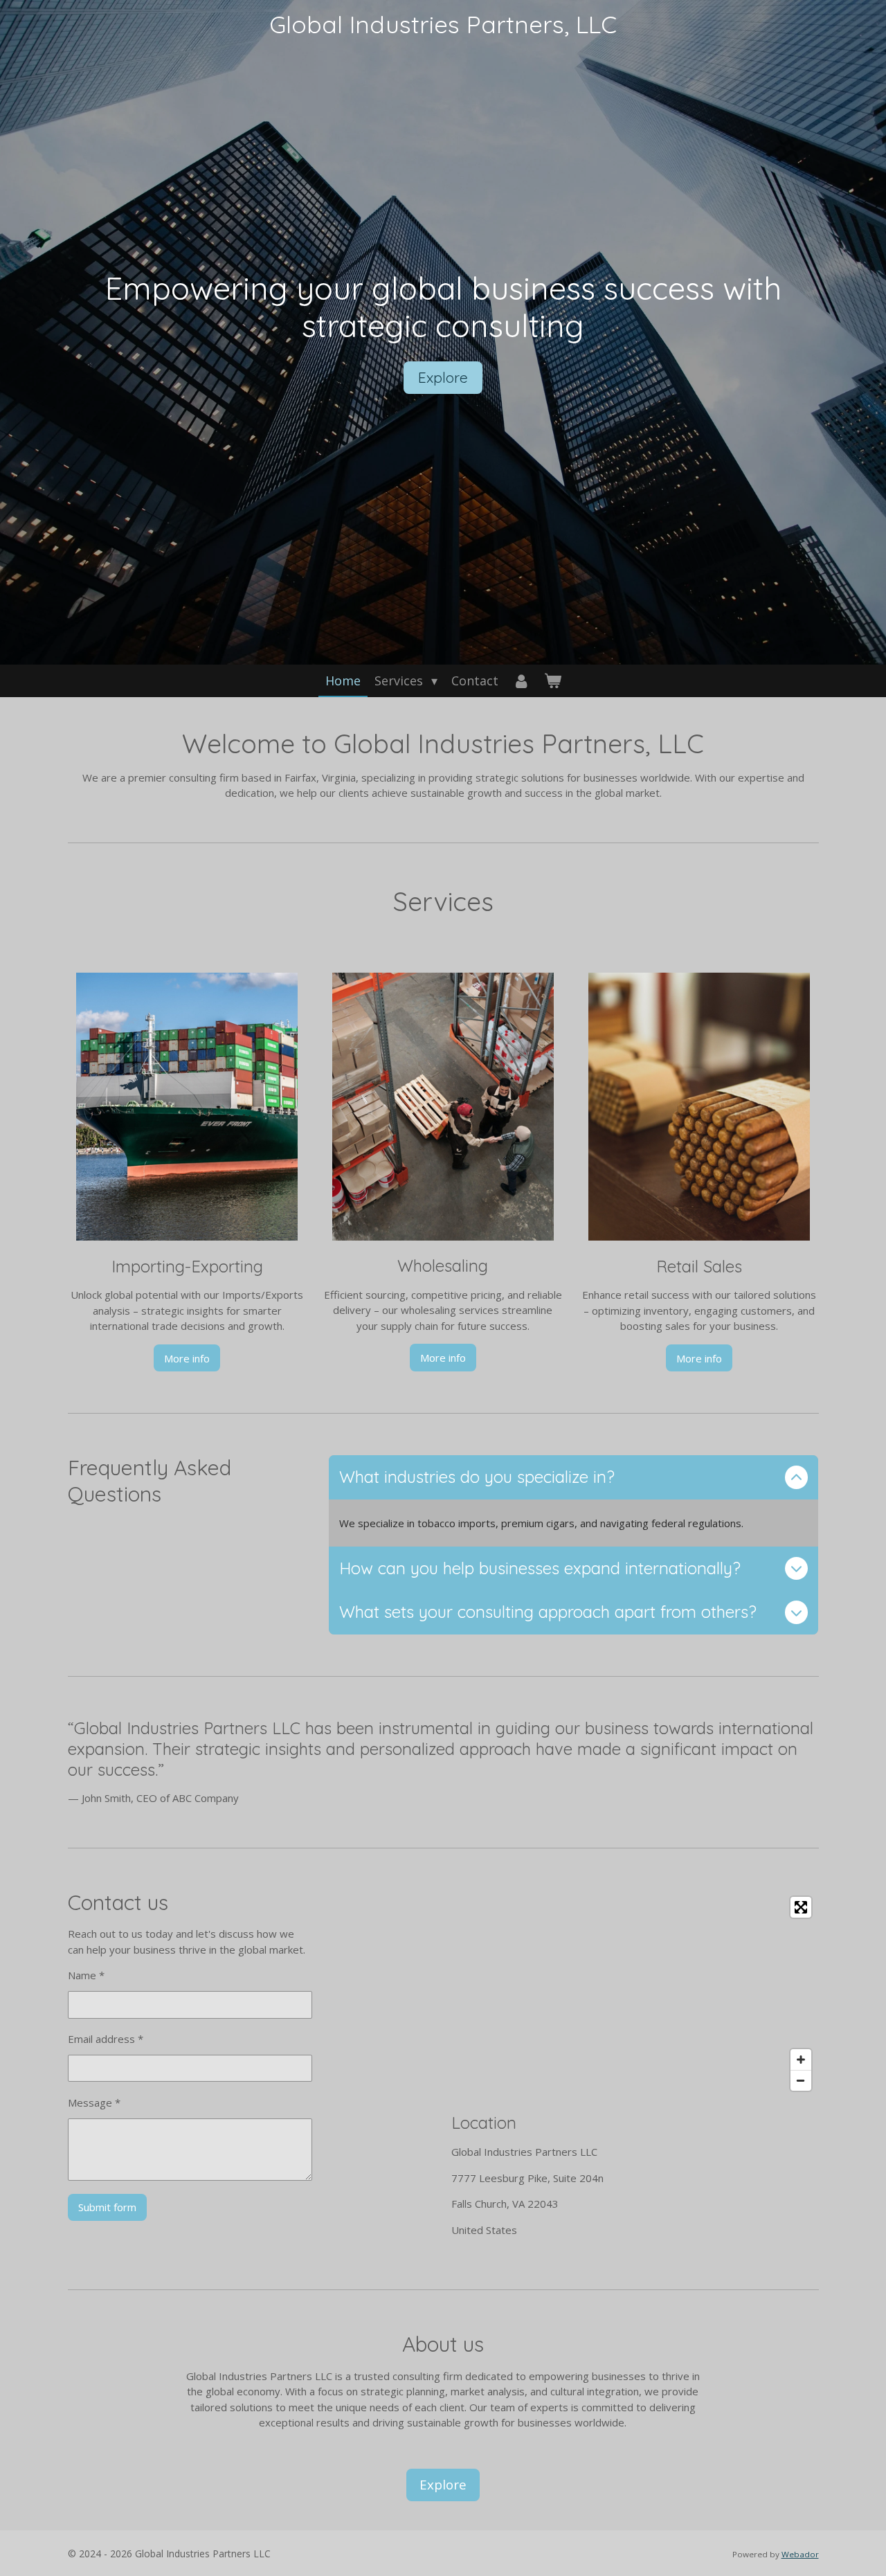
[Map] (635, 1994)
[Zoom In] (801, 2060)
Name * (86, 1975)
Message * (94, 2102)
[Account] (521, 681)
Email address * (106, 2039)
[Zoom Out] (801, 2080)
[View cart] (552, 681)
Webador (800, 2554)
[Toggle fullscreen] (801, 1907)
